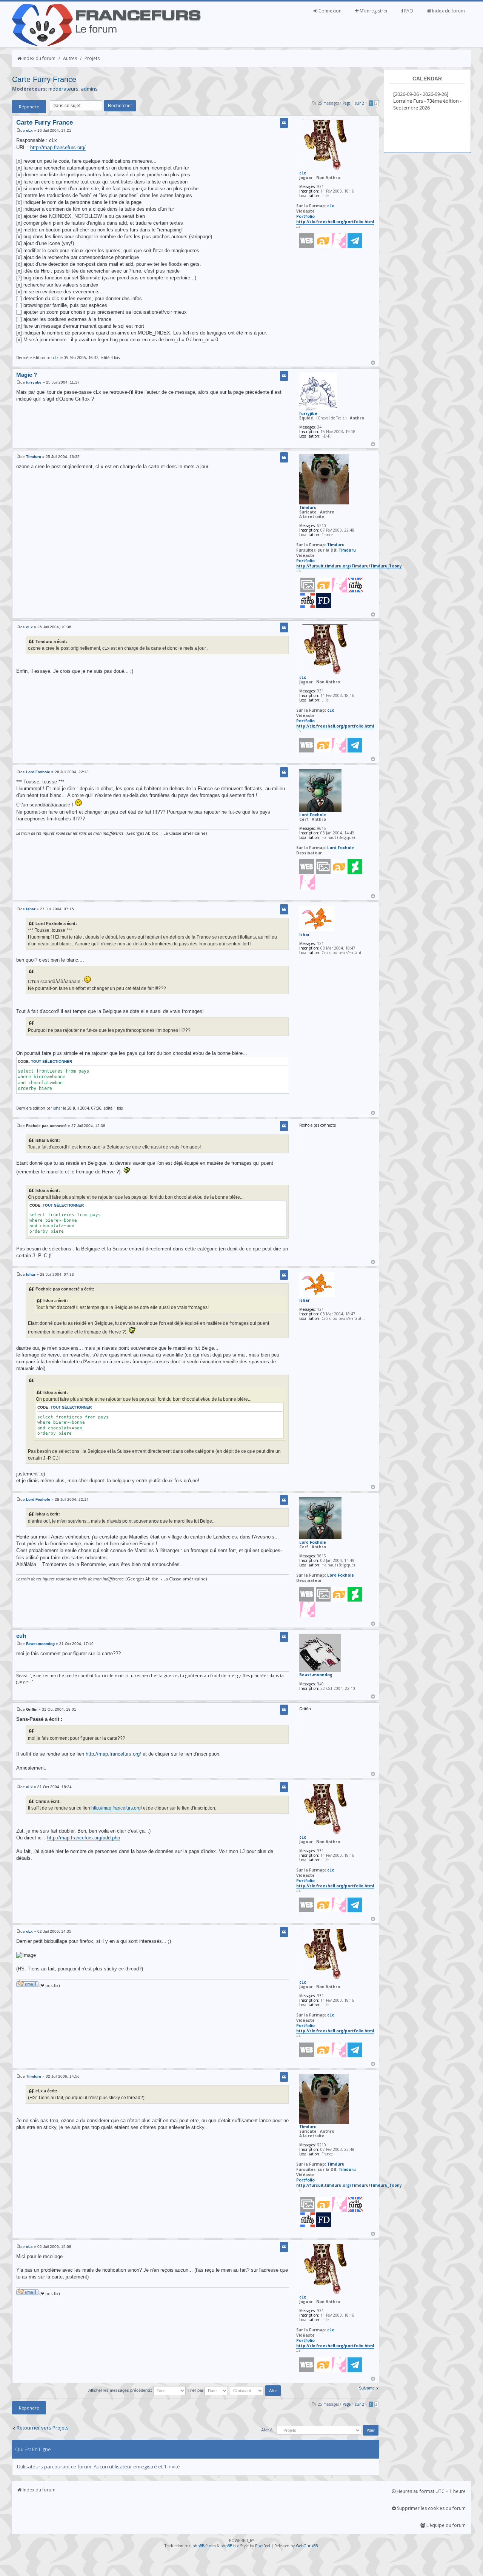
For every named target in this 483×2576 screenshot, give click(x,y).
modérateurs (63, 89)
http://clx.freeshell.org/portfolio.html (335, 222)
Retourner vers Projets (43, 2428)
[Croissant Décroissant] (256, 2390)
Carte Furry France (44, 79)
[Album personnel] (308, 591)
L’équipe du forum (445, 2525)
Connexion (329, 11)
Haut (373, 363)
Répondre (29, 107)
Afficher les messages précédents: (121, 2390)
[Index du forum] (106, 45)
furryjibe (34, 382)
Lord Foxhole (38, 772)
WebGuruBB (307, 2546)
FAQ (408, 11)
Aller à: (267, 2430)
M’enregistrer (373, 11)
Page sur (353, 103)
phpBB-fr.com (204, 2546)
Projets (92, 58)
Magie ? (27, 375)
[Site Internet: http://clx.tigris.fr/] (307, 241)
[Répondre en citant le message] (284, 123)
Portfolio (305, 216)
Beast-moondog (40, 1644)
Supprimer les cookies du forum (431, 2508)
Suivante (367, 2388)
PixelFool (263, 2546)
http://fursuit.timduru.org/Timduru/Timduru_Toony (349, 566)
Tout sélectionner (52, 1061)
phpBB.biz (230, 2546)
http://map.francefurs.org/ (58, 147)
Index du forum (448, 11)
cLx (29, 130)
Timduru (34, 457)
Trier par (196, 2390)
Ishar (31, 909)
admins (89, 89)
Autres (70, 58)
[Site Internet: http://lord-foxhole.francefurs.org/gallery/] (307, 867)
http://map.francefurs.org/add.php (84, 1838)
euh (21, 1636)
